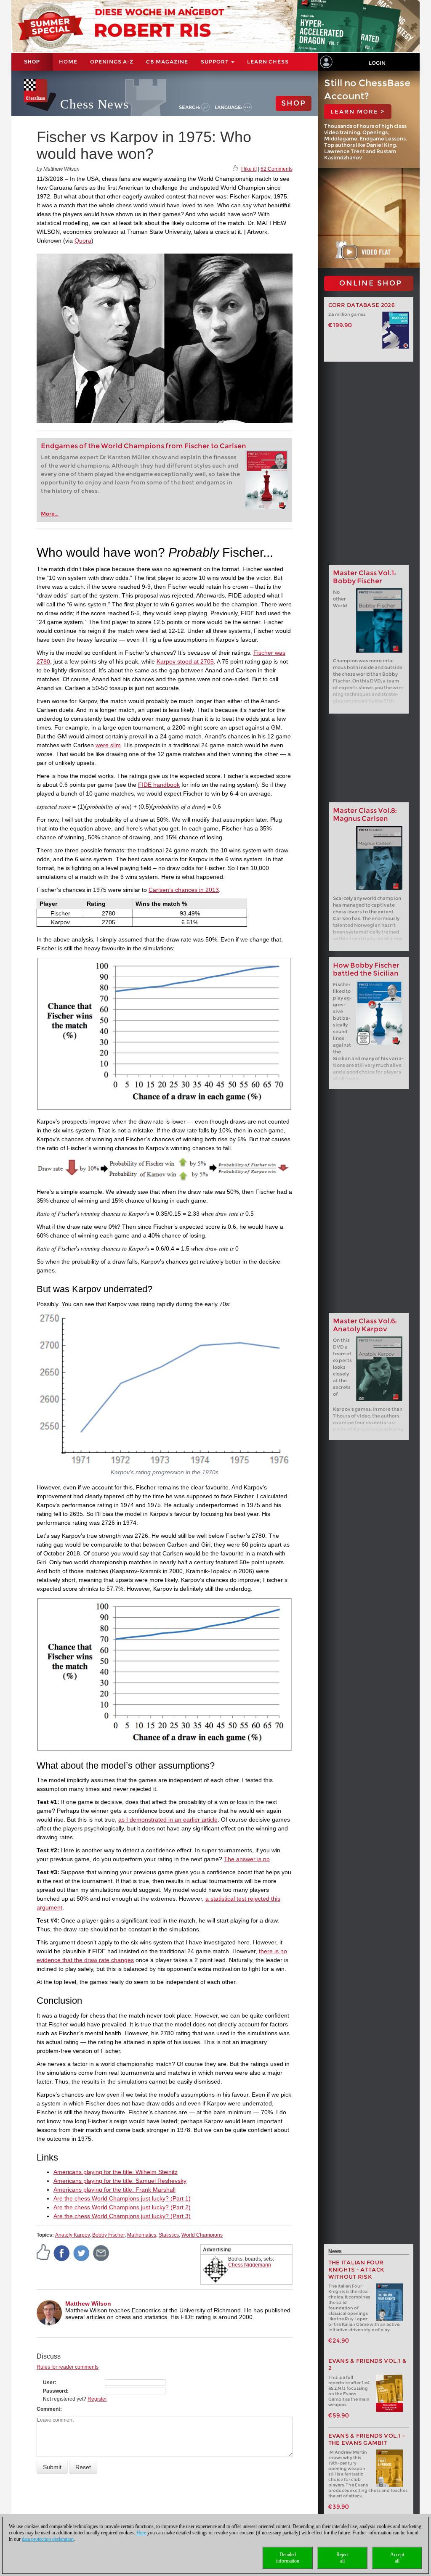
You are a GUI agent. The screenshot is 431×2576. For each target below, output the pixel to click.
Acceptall (397, 2558)
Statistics (169, 2235)
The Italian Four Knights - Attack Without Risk (357, 2270)
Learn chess (268, 62)
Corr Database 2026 (362, 305)
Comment (48, 2409)
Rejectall (342, 2558)
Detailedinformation (288, 2558)
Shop (32, 62)
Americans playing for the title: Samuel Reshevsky (120, 2181)
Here (141, 2533)
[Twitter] (82, 2253)
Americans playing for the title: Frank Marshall (114, 2190)
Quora (83, 241)
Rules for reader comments (68, 2367)
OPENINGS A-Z (112, 62)
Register (97, 2399)
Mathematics (142, 2235)
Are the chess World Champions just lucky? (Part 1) (122, 2198)
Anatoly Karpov (72, 2235)
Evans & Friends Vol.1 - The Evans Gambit (367, 2439)
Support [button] (215, 62)
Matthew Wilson (88, 2304)
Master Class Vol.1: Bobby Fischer (364, 577)
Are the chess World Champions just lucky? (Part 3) (122, 2216)
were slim (108, 745)
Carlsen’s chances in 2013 (184, 890)
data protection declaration (48, 2539)
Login (377, 63)
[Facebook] (62, 2253)
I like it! (249, 169)
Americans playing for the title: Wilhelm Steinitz (116, 2172)
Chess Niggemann (250, 2265)
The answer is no (247, 1859)
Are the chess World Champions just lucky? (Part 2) (122, 2207)
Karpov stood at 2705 (185, 661)
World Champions (202, 2235)
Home (68, 62)
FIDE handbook (159, 785)
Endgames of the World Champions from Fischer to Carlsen (144, 446)
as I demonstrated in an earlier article (168, 1820)
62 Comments (277, 169)
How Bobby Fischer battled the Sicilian (366, 969)
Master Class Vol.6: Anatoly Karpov (365, 1325)
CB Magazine (167, 62)
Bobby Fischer (108, 2235)
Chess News (94, 104)
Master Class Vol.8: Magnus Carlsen (365, 815)
